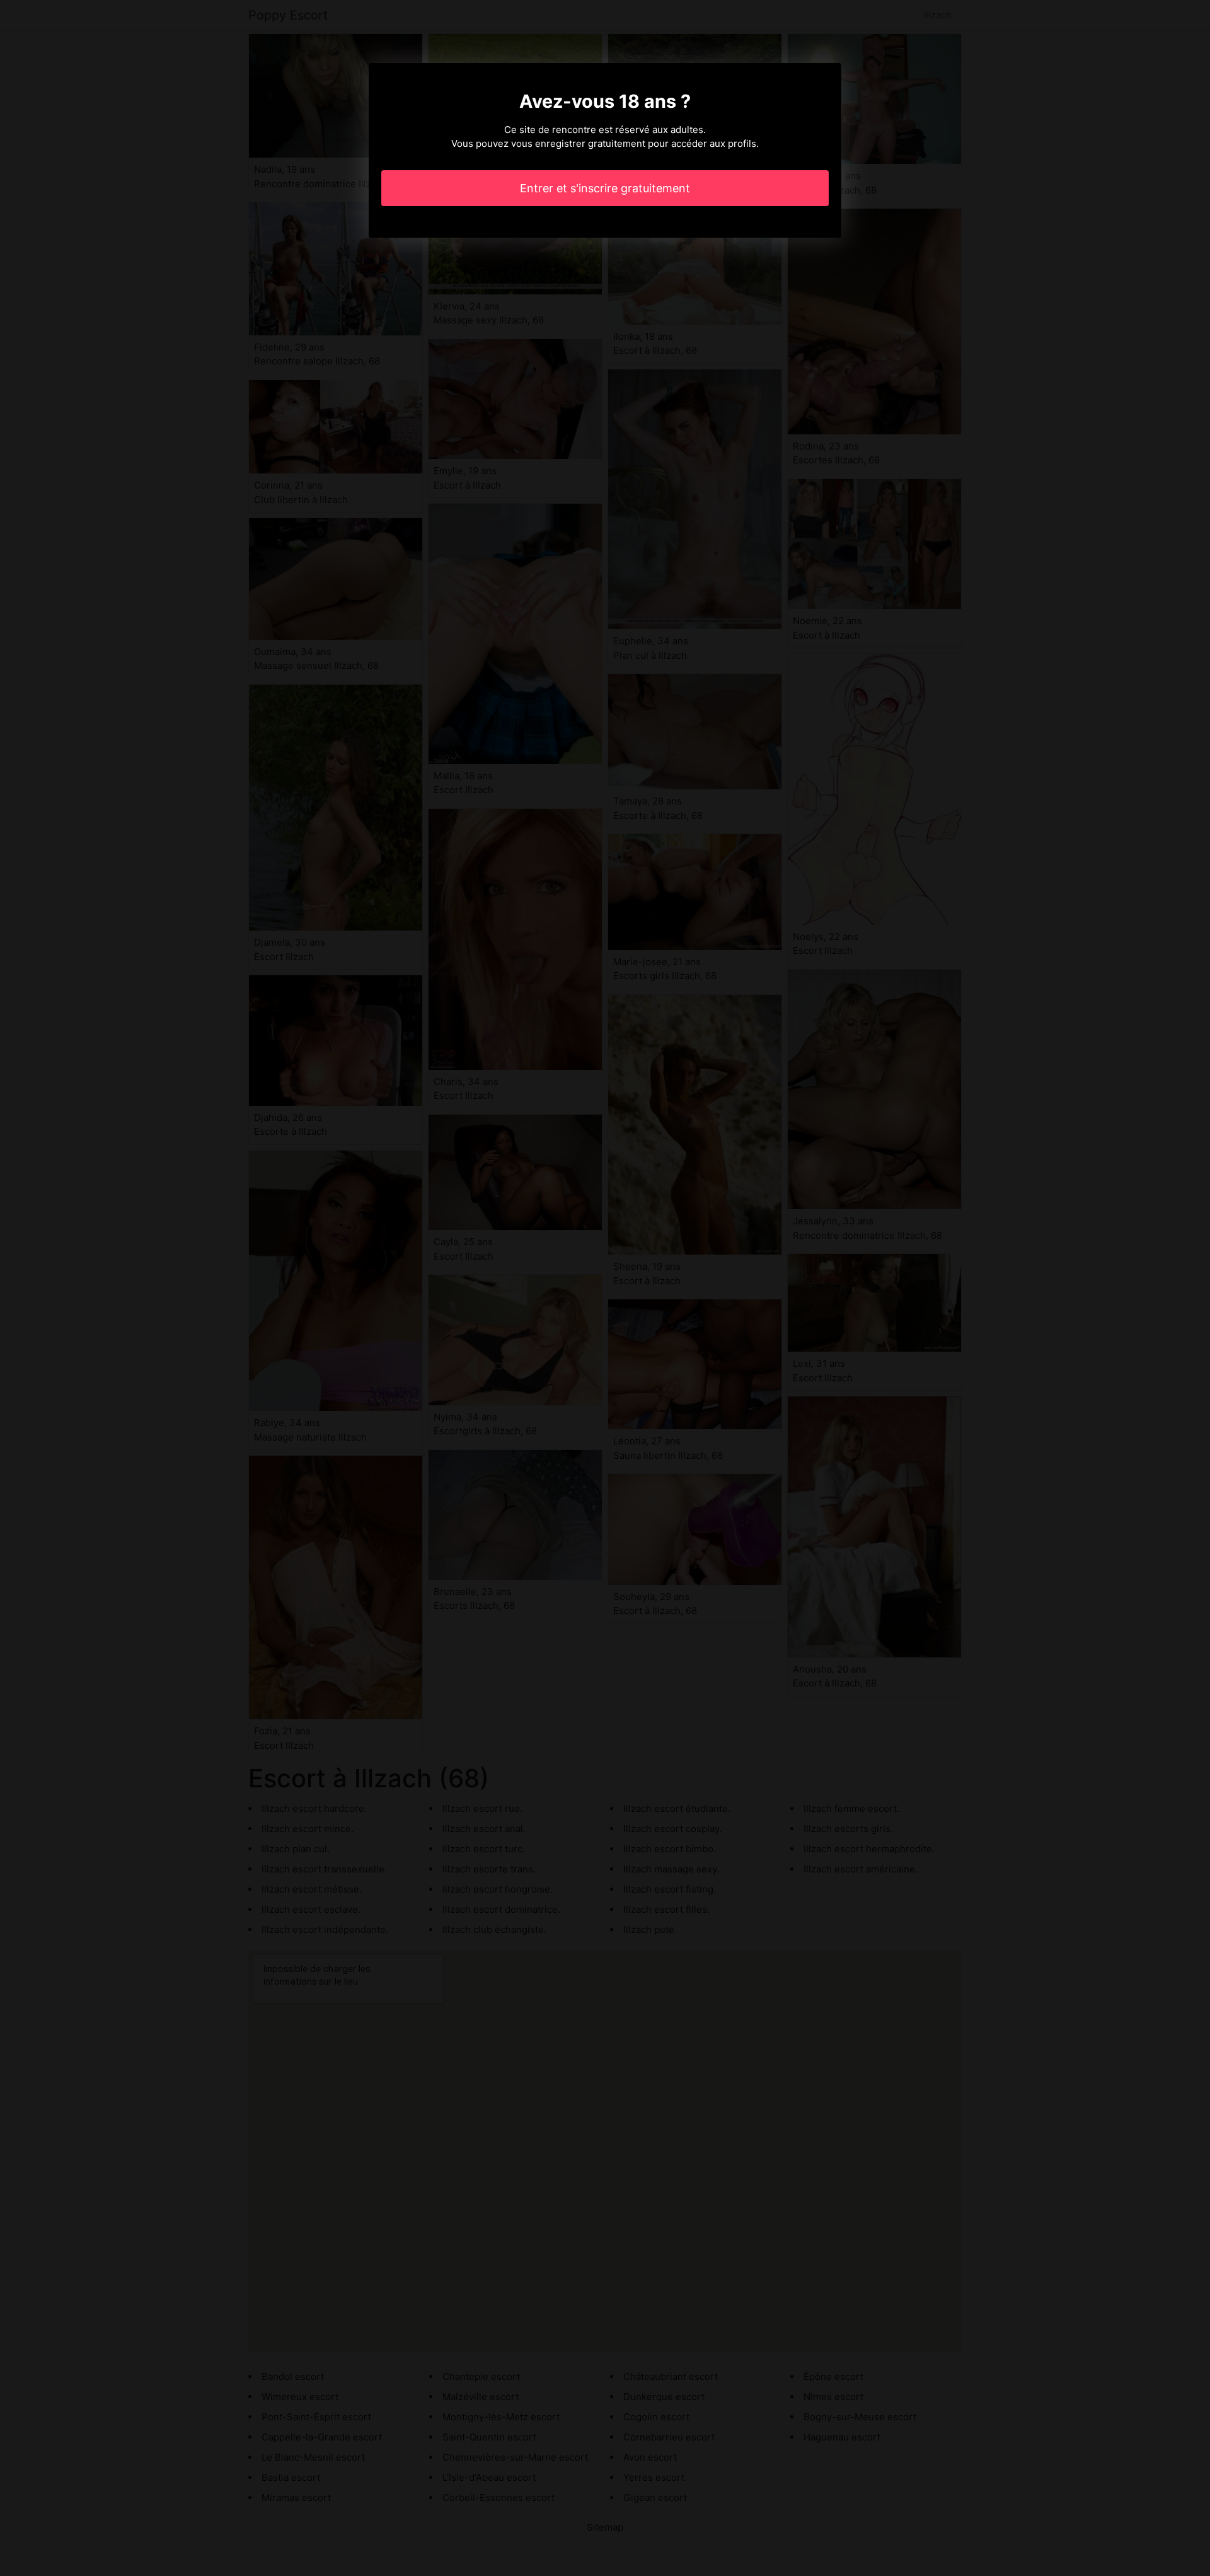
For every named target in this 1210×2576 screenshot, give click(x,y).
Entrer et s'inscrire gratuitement (605, 188)
